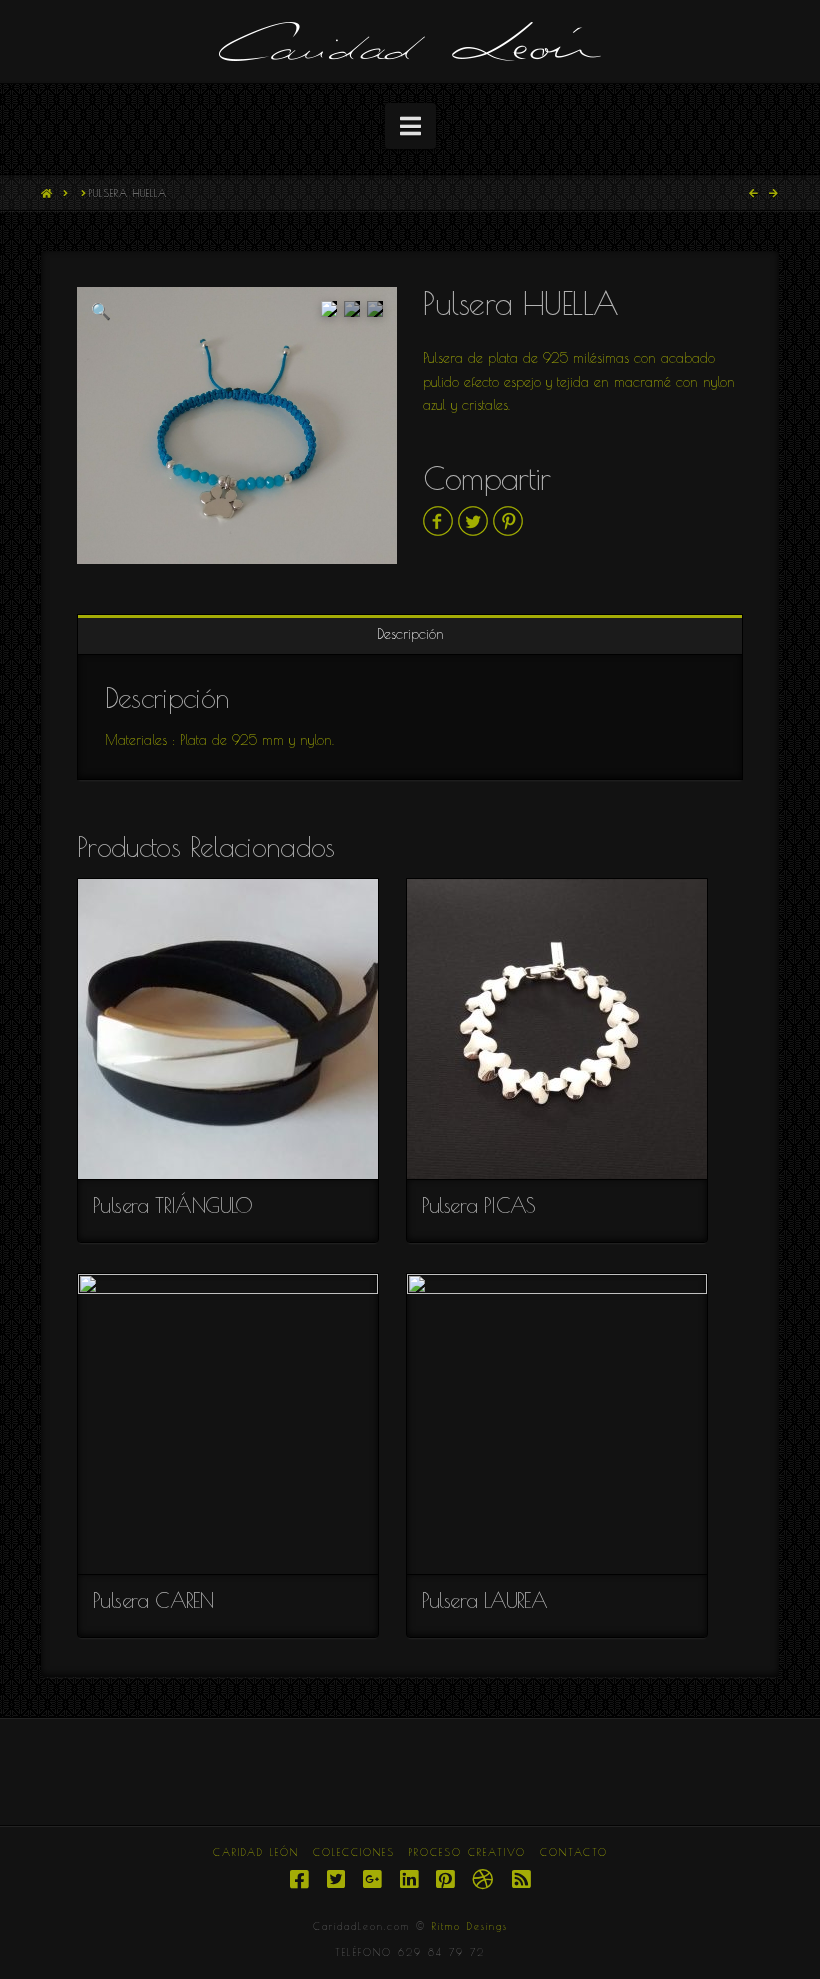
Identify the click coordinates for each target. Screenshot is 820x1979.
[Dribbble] (482, 1879)
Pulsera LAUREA (485, 1600)
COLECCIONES (354, 1852)
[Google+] (372, 1879)
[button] (410, 126)
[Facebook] (299, 1879)
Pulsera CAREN (153, 1600)
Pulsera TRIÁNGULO (173, 1205)
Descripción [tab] (410, 634)
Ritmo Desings (470, 1926)
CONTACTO (574, 1852)
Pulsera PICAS (479, 1205)
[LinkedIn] (409, 1879)
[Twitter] (336, 1879)
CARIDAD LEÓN (256, 1852)
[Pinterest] (445, 1879)
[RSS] (521, 1879)
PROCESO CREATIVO (467, 1852)
